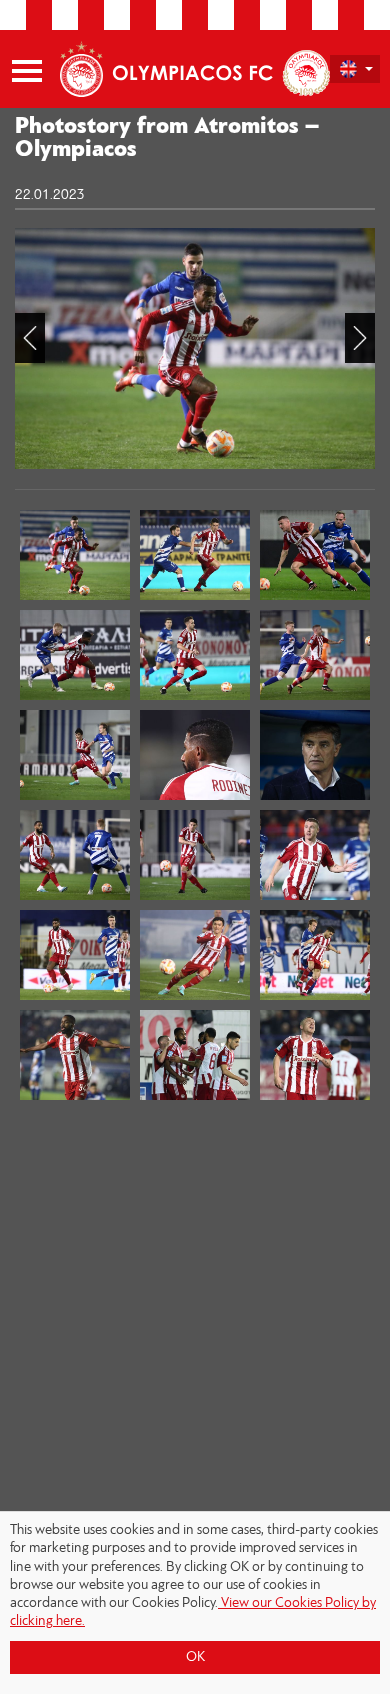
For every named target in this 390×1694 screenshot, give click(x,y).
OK (195, 1657)
